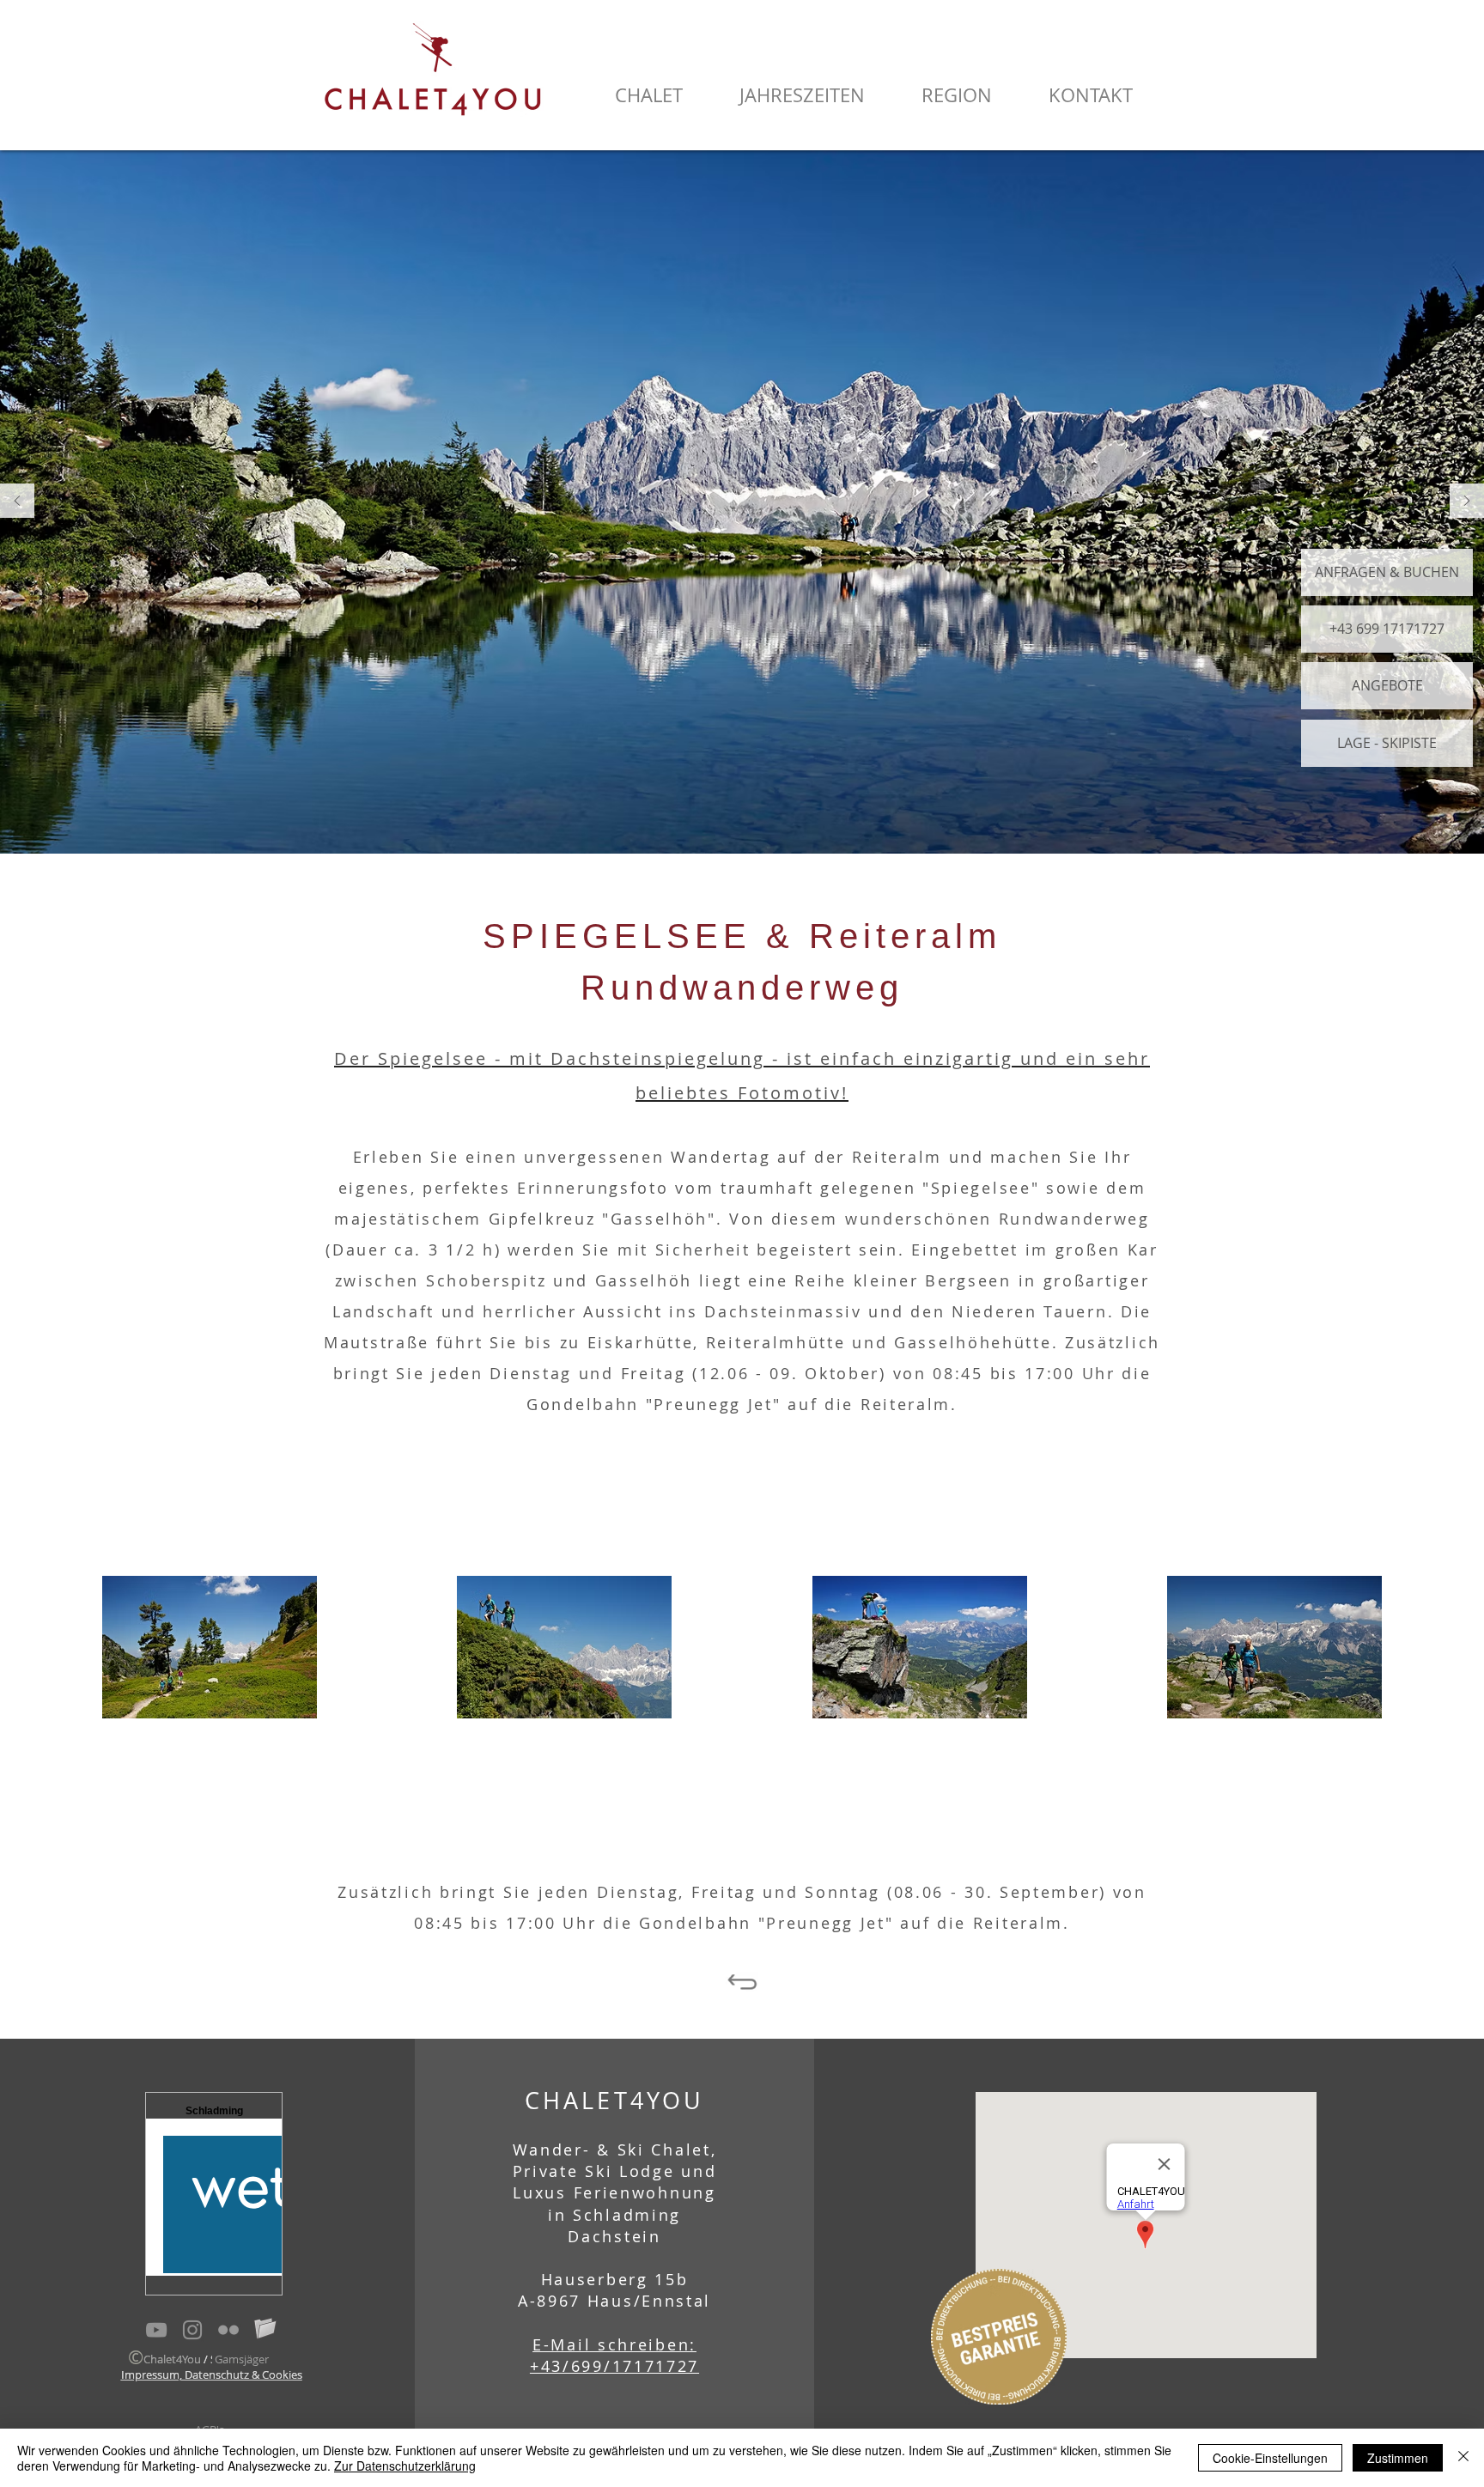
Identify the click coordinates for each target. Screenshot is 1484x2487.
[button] (648, 95)
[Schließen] (1463, 2458)
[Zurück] (17, 502)
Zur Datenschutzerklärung (405, 2466)
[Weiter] (1467, 502)
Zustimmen (1398, 2458)
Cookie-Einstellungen (1270, 2458)
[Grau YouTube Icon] (156, 2330)
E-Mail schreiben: (614, 2344)
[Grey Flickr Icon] (228, 2330)
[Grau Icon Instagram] (192, 2330)
